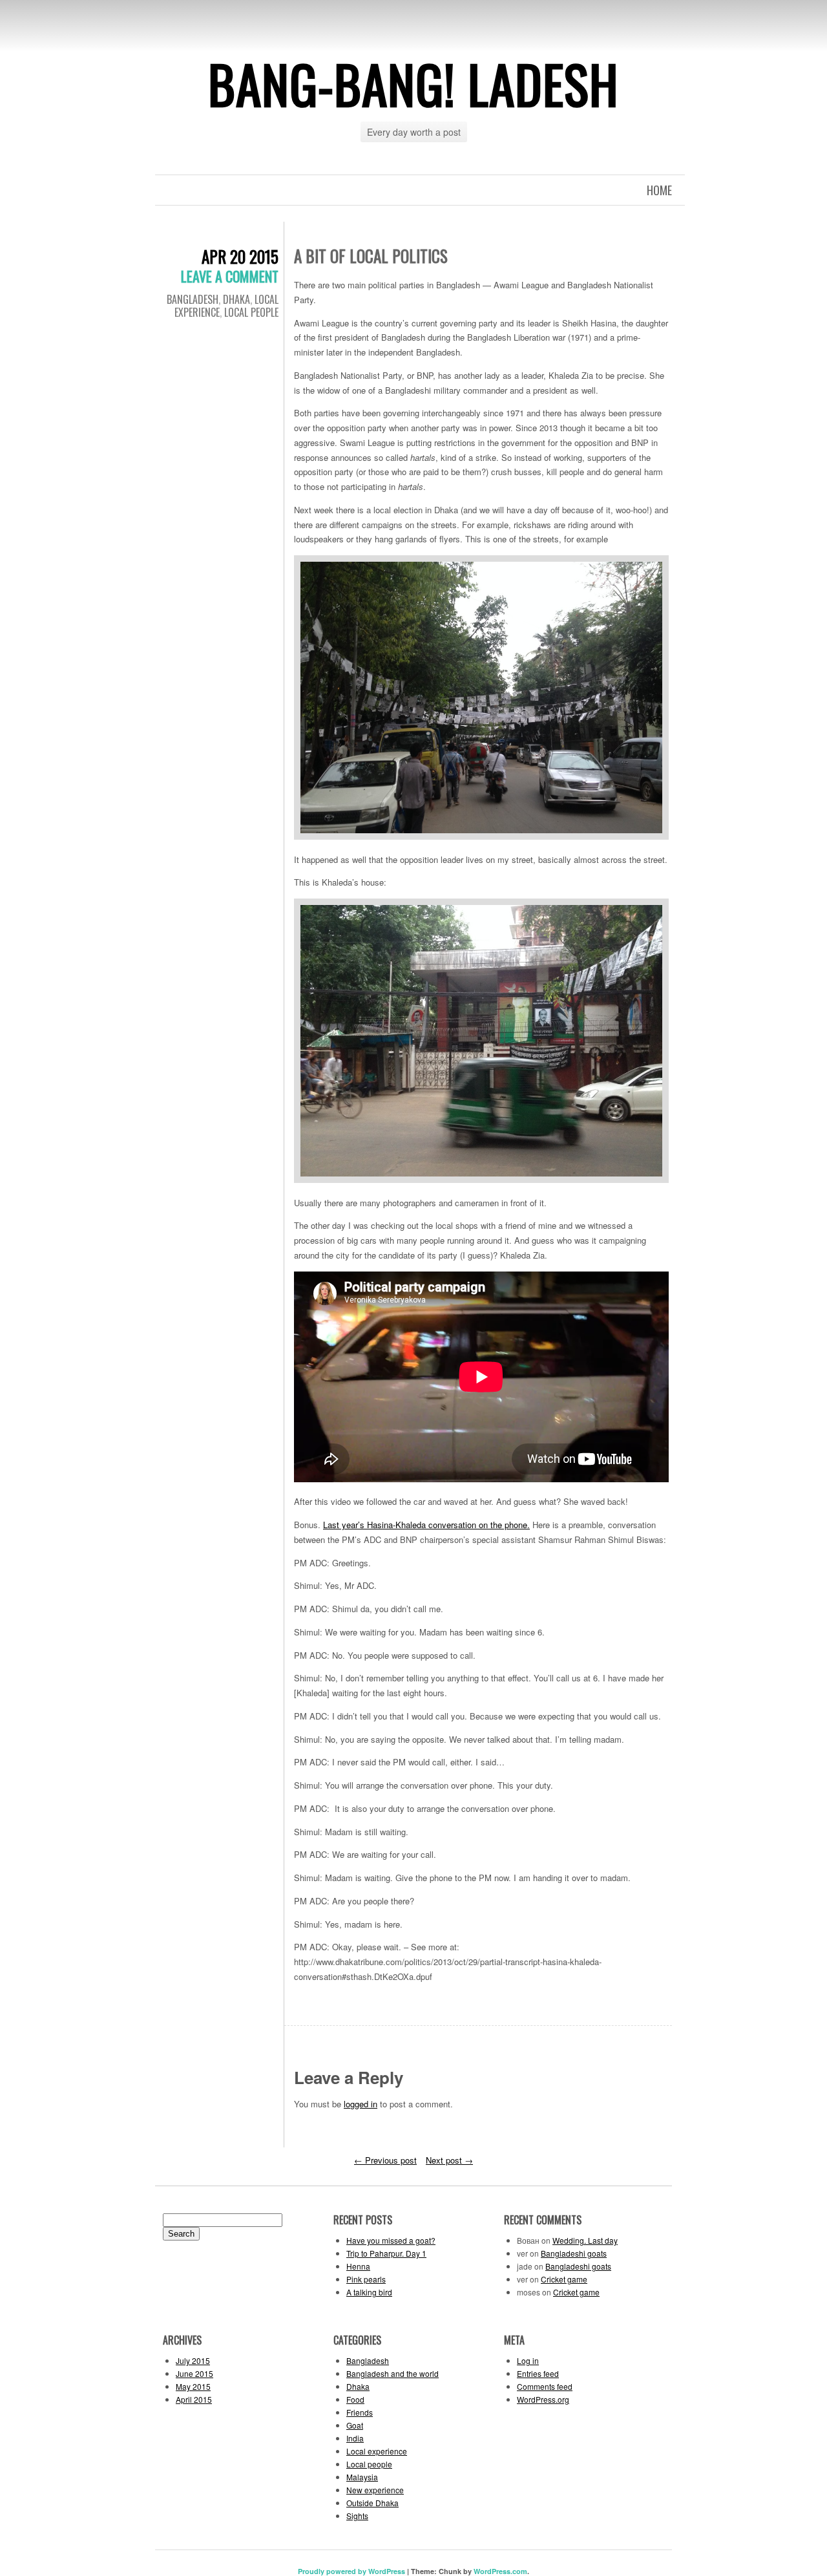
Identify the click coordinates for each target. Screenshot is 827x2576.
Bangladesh (193, 299)
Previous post (385, 2160)
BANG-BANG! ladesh (413, 83)
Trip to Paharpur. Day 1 (386, 2253)
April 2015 (194, 2399)
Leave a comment (230, 276)
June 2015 (194, 2373)
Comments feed (545, 2386)
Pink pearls (366, 2279)
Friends (360, 2412)
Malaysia (362, 2477)
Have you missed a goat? (391, 2240)
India (355, 2438)
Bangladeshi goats (574, 2253)
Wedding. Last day (585, 2240)
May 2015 (193, 2386)
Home (659, 190)
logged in (361, 2104)
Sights (357, 2516)
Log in (528, 2360)
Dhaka (236, 299)
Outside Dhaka (372, 2503)
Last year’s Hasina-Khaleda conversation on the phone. (426, 1525)
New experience (375, 2490)
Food (355, 2399)
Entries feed (538, 2373)
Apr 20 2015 (240, 256)
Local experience (377, 2451)
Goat (355, 2425)
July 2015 (193, 2360)
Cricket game (564, 2279)
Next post (449, 2160)
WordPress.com (500, 2571)
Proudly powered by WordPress (351, 2571)
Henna (358, 2266)
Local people (251, 312)
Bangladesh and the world (393, 2373)
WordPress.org (543, 2399)
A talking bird (369, 2292)
